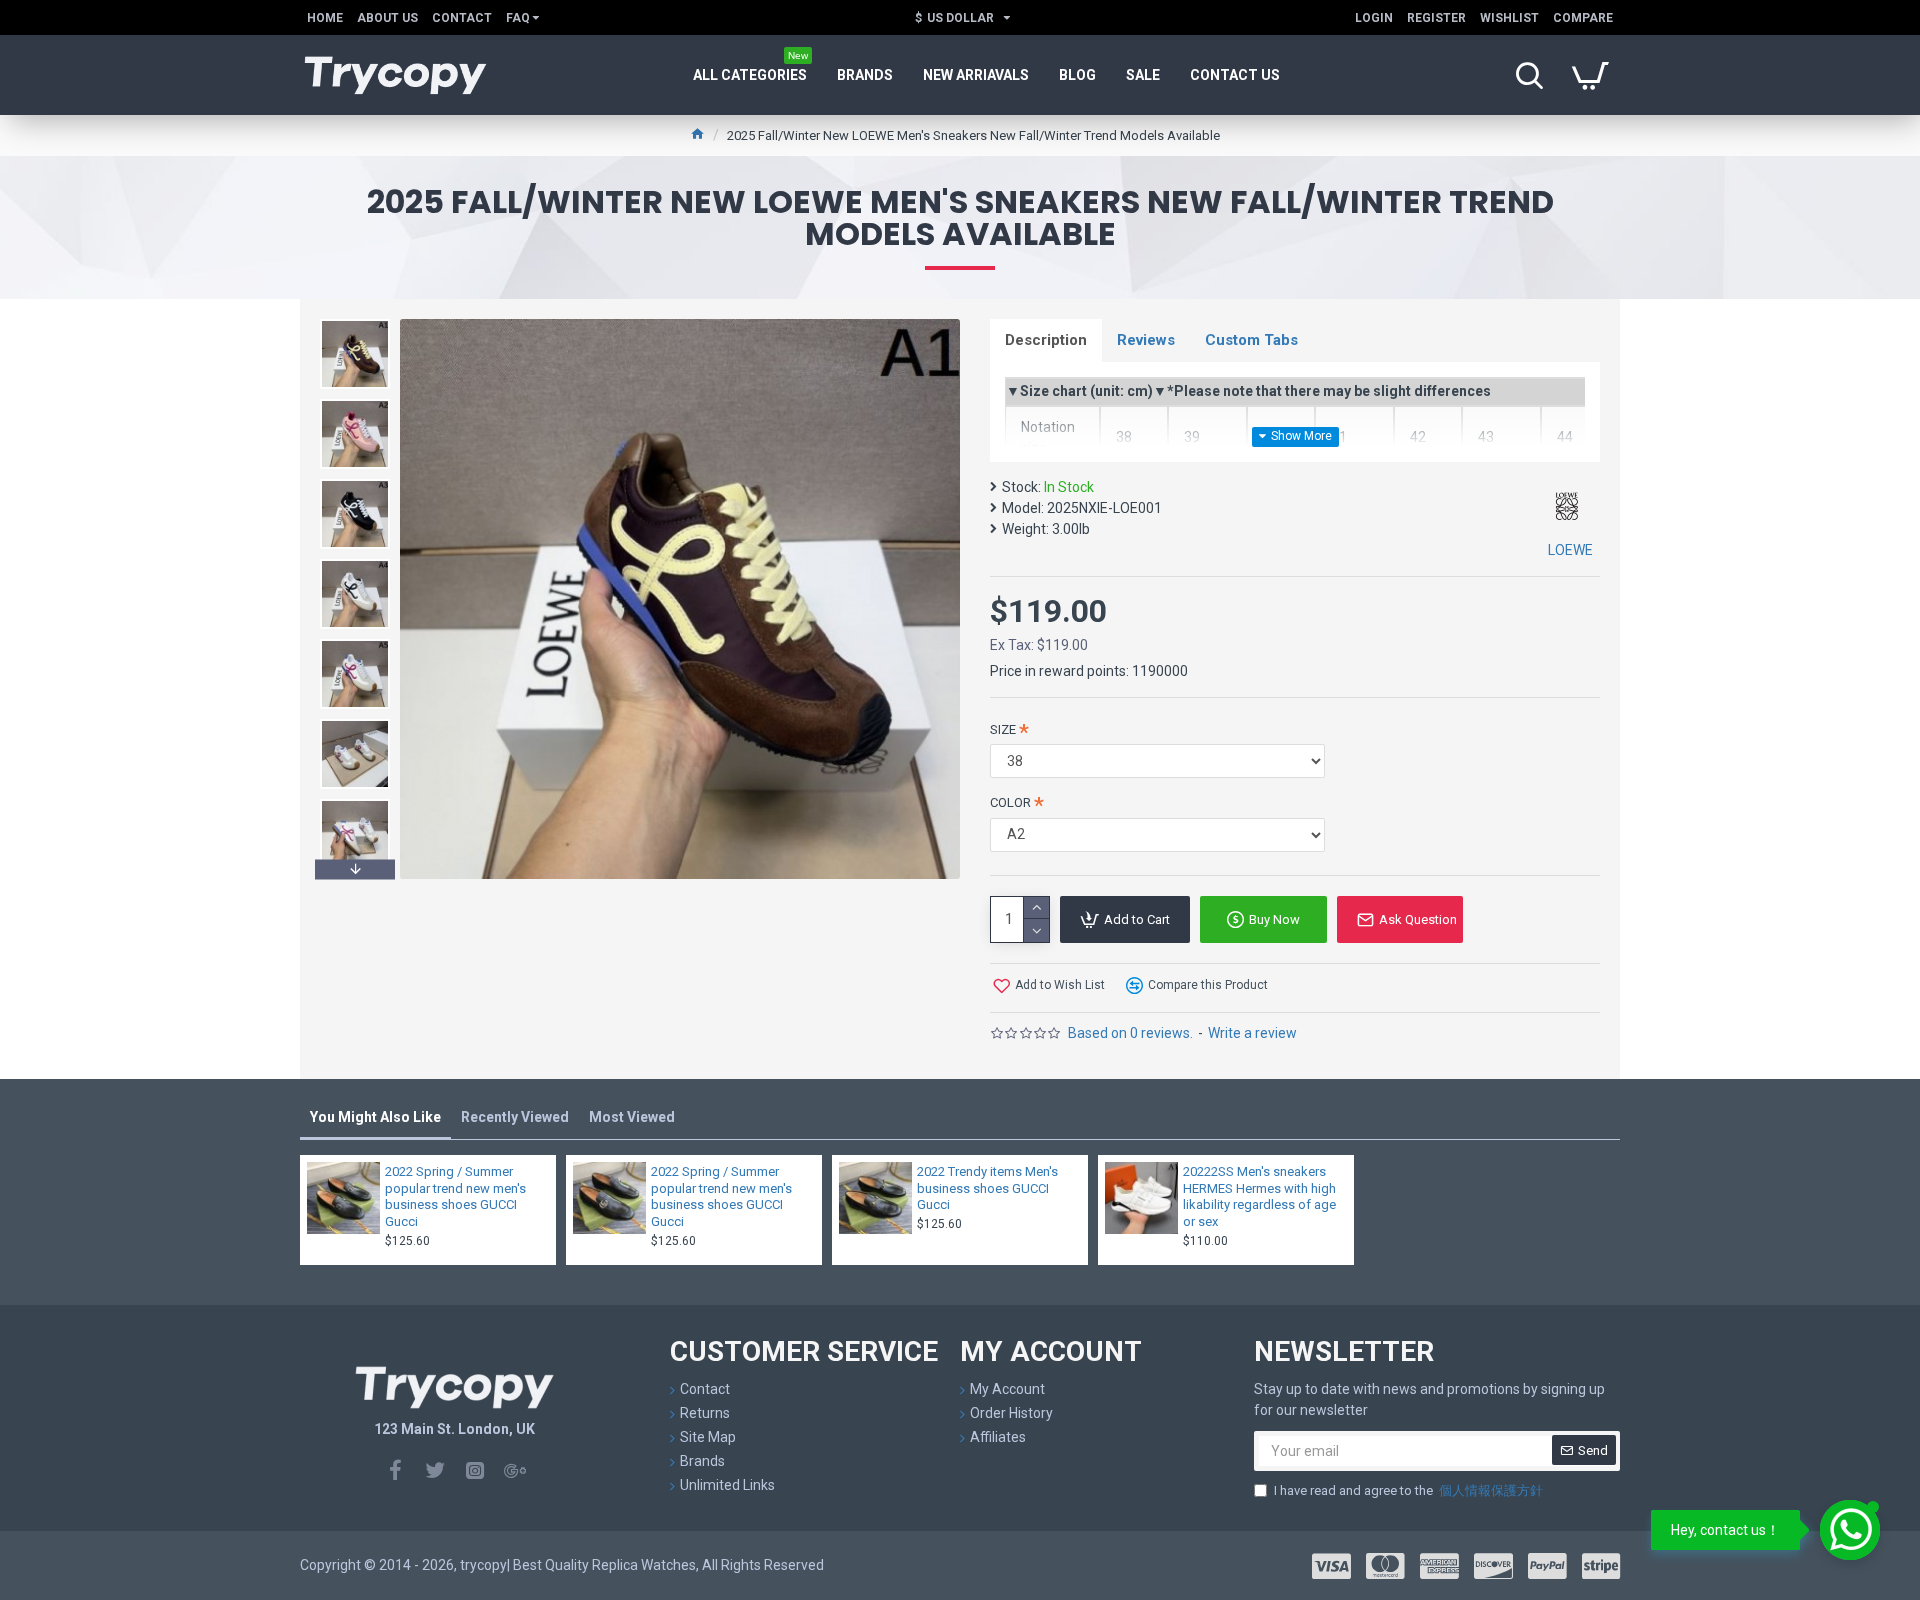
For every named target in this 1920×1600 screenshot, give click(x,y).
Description (1046, 340)
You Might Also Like (375, 1117)
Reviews (1146, 340)
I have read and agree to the (1408, 1490)
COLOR (1010, 802)
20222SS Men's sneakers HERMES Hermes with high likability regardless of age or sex (1259, 1197)
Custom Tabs (1251, 340)
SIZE (1003, 729)
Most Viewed (632, 1117)
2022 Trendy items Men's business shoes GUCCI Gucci (987, 1188)
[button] (355, 324)
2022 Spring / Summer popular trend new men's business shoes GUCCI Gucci (455, 1197)
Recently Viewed (515, 1117)
